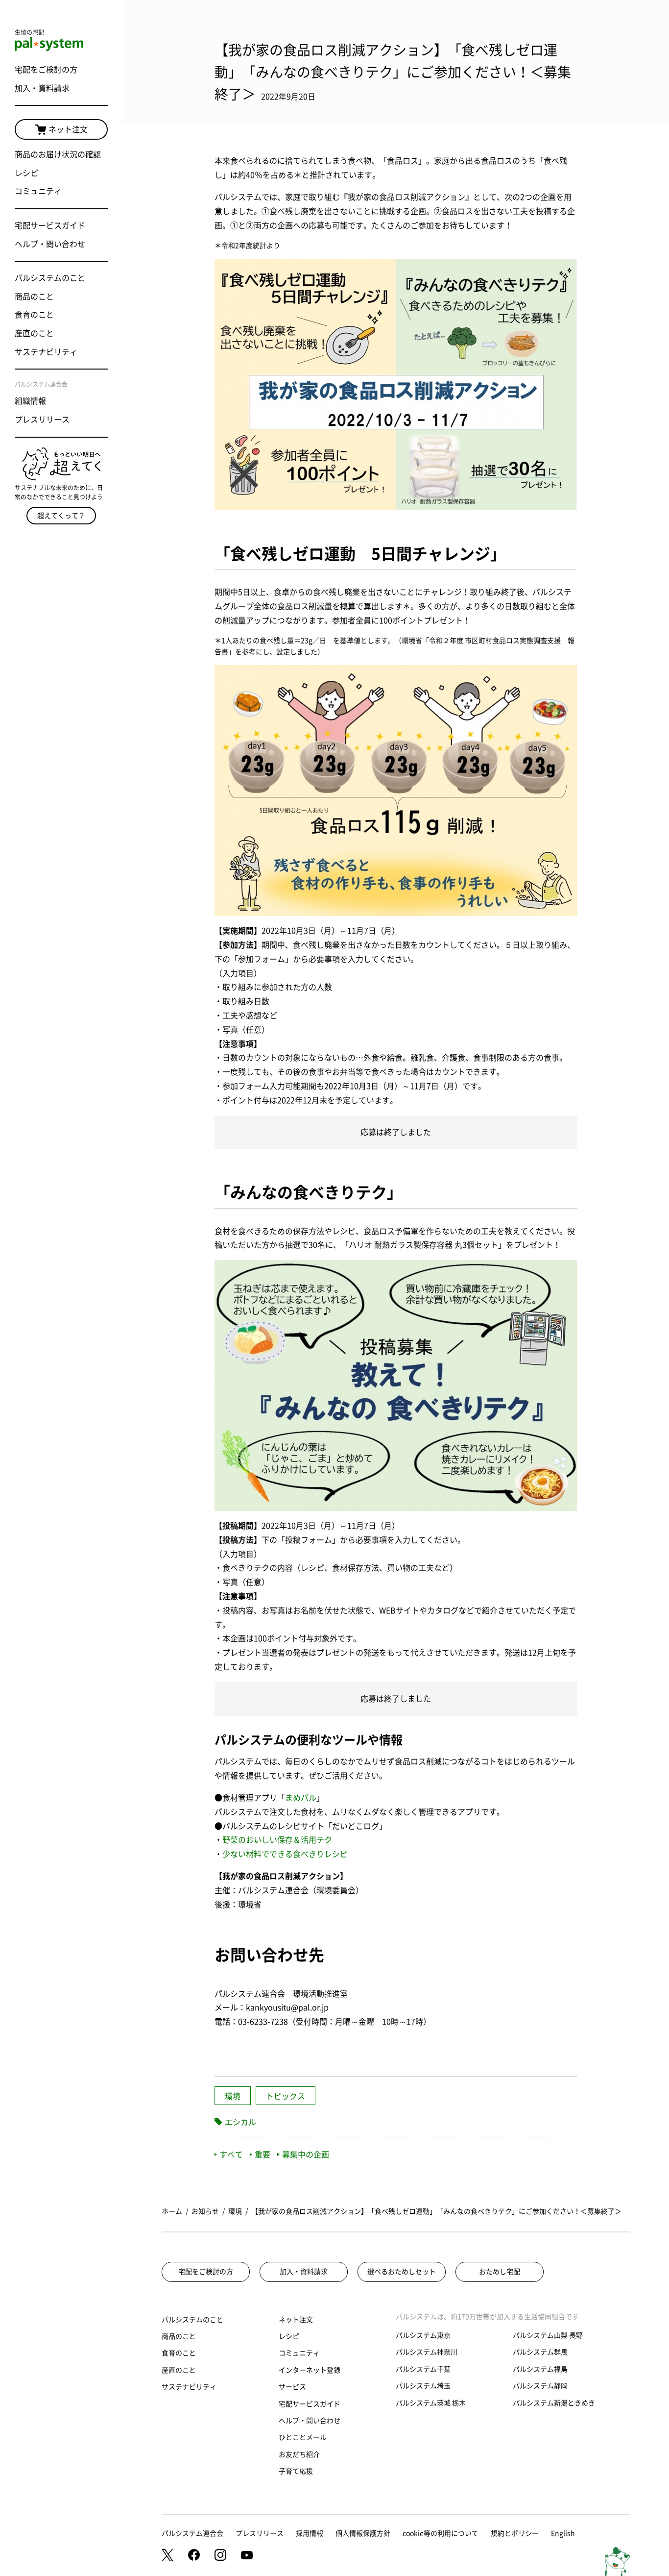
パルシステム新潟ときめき (554, 2403)
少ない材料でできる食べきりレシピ (285, 1854)
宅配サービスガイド (50, 225)
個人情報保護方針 (363, 2533)
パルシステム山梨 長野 (548, 2335)
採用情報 (310, 2533)
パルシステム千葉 (423, 2369)
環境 (233, 2096)
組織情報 (30, 401)
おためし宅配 (500, 2272)
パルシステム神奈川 (427, 2352)
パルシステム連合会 (192, 2533)
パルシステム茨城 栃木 (431, 2403)
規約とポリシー (515, 2533)
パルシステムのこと (50, 278)
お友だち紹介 (299, 2454)
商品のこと (34, 297)
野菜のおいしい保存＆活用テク (277, 1840)
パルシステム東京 (423, 2335)
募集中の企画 (306, 2155)
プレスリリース (42, 420)
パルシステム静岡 (540, 2386)
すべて (231, 2155)
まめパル (301, 1798)
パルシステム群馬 (540, 2352)
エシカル (240, 2122)
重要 (263, 2155)
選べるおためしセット (402, 2272)
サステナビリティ (46, 352)
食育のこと (34, 315)
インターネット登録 (310, 2370)
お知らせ (205, 2211)
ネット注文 (68, 129)
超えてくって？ (61, 516)
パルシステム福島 (540, 2369)
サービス (292, 2387)
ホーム (172, 2211)
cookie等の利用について (441, 2533)
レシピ (26, 173)
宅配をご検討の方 (46, 70)
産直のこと (34, 333)
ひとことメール (303, 2437)
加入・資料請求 (42, 88)
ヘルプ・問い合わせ (50, 244)
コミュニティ (38, 191)
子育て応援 (296, 2471)
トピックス (286, 2096)
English (563, 2533)
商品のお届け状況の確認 (58, 154)
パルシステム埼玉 (423, 2386)
